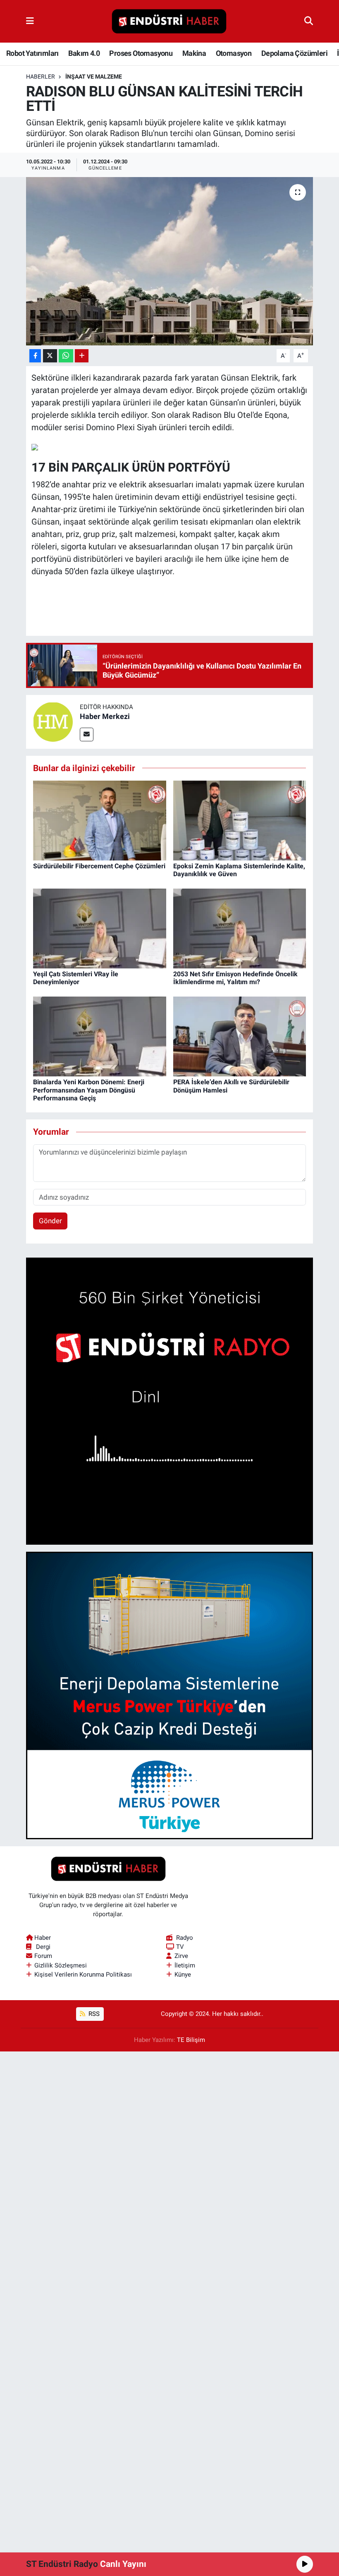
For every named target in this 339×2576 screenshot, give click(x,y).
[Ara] (309, 21)
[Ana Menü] (30, 21)
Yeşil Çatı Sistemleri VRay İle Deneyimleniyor (76, 978)
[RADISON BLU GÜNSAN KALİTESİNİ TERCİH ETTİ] (170, 261)
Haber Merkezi (105, 716)
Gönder (50, 1221)
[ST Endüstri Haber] (169, 22)
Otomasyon (234, 53)
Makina (194, 53)
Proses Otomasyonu (141, 53)
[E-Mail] (87, 734)
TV (180, 1947)
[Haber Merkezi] (53, 721)
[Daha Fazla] (82, 356)
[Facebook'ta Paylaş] (35, 356)
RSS (93, 2014)
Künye (183, 1975)
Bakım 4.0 (84, 53)
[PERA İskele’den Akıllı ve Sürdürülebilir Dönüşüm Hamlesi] (240, 1036)
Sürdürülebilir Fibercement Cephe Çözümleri (99, 866)
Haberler (41, 77)
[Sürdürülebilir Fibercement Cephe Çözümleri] (100, 820)
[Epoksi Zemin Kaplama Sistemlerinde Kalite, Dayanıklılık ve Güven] (240, 820)
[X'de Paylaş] (50, 356)
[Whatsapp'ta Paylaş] (66, 356)
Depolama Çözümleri (294, 53)
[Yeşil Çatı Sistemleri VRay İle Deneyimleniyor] (100, 928)
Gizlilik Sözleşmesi (61, 1965)
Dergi (43, 1947)
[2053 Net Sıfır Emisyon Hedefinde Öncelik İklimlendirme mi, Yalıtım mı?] (240, 928)
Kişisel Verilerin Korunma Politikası (83, 1975)
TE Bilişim (191, 2040)
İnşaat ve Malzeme (94, 77)
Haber (43, 1938)
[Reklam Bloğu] (170, 1400)
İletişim (185, 1965)
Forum (43, 1956)
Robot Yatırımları (32, 53)
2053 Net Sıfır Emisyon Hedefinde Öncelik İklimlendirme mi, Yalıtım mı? (235, 978)
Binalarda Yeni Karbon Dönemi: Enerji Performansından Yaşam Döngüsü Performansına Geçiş (89, 1090)
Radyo (185, 1938)
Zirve (181, 1956)
